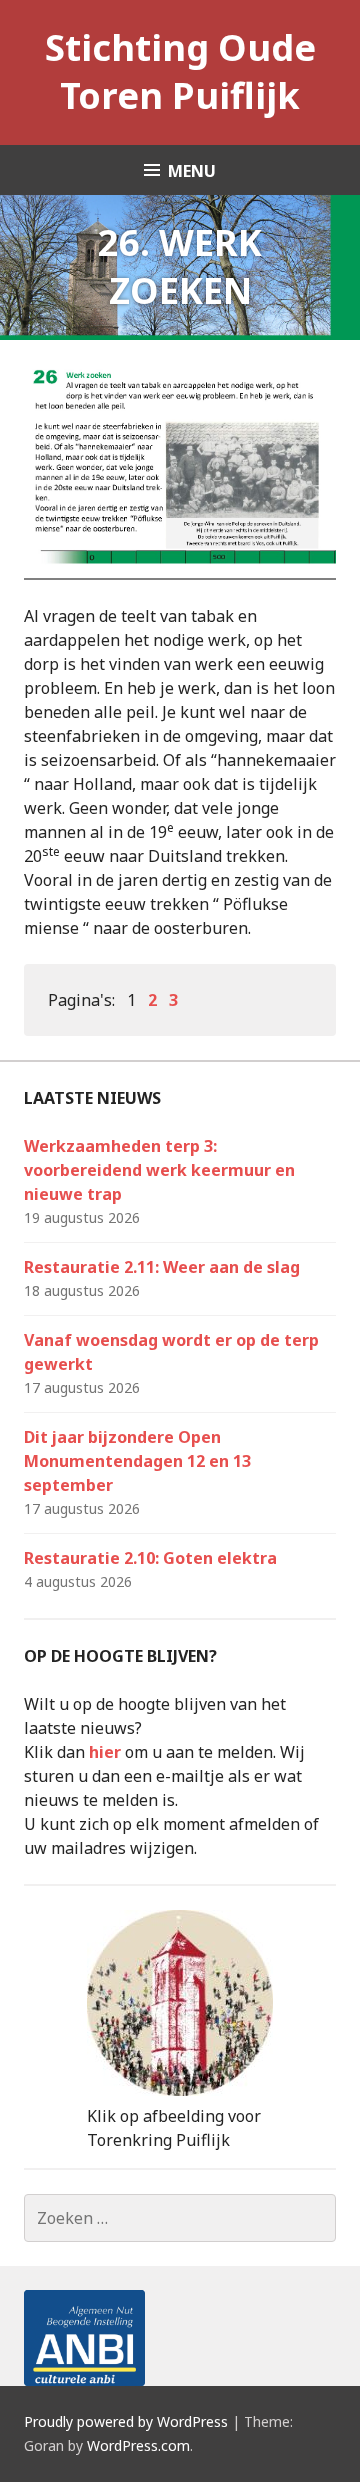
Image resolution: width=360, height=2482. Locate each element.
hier (105, 1752)
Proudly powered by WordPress (126, 2421)
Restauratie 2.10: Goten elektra (150, 1558)
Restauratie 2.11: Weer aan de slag (162, 1267)
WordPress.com (138, 2445)
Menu (192, 171)
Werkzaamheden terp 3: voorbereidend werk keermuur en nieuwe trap (159, 1170)
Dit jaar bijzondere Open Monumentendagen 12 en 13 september (137, 1461)
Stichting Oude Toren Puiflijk (180, 71)
